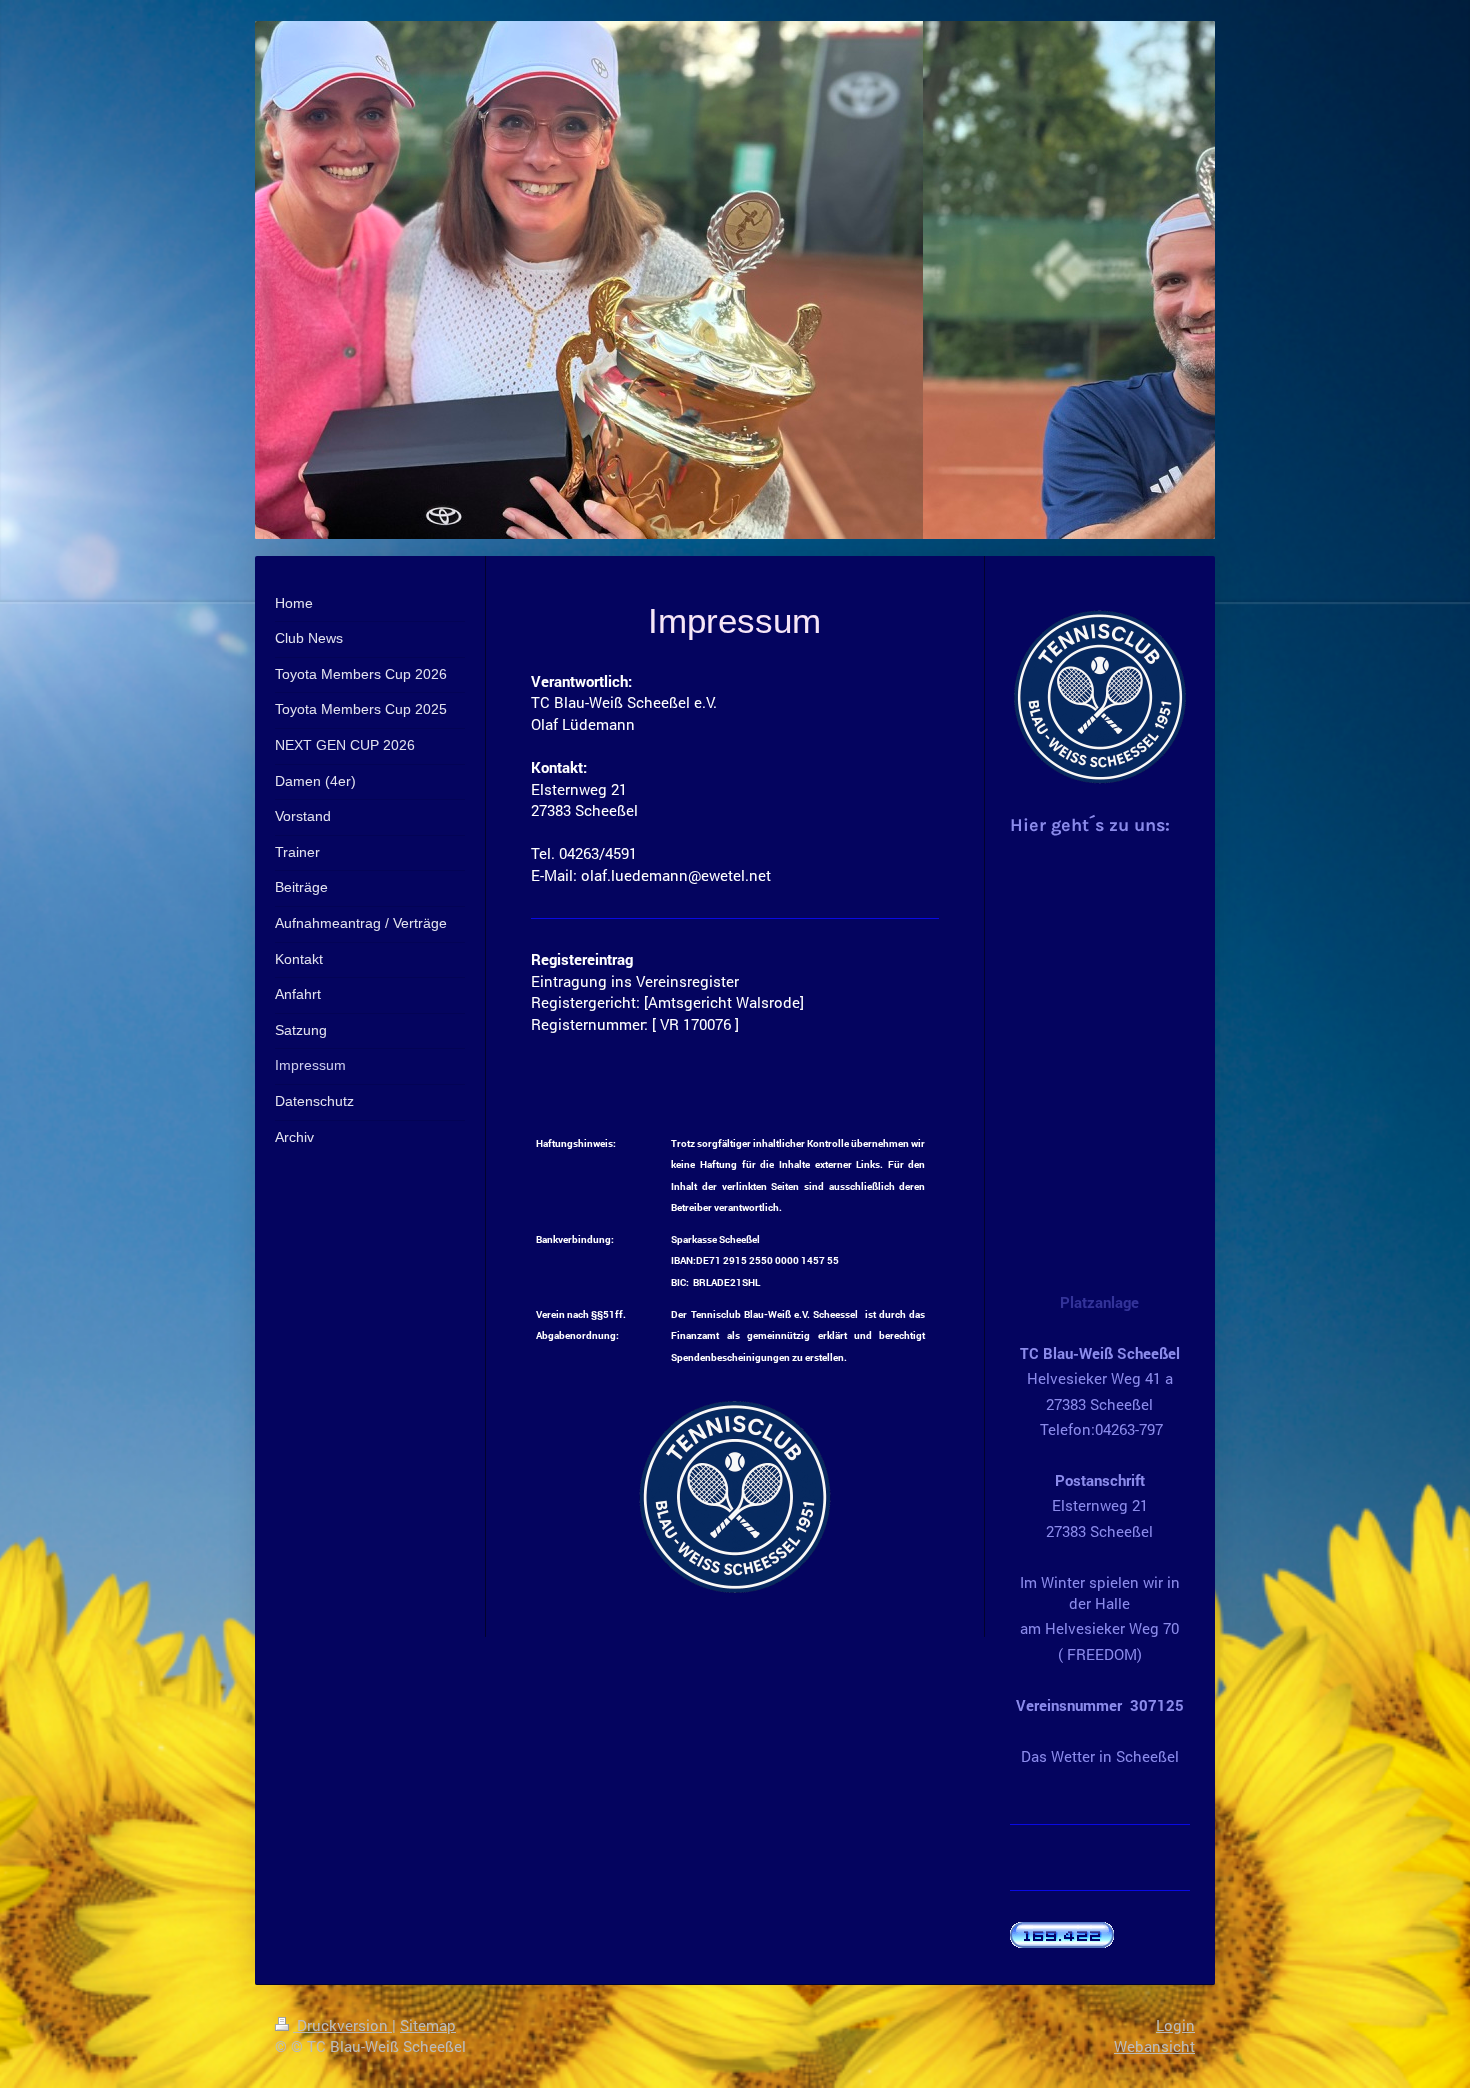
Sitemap (428, 2025)
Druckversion (342, 2025)
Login (1175, 2025)
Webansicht (1154, 2046)
